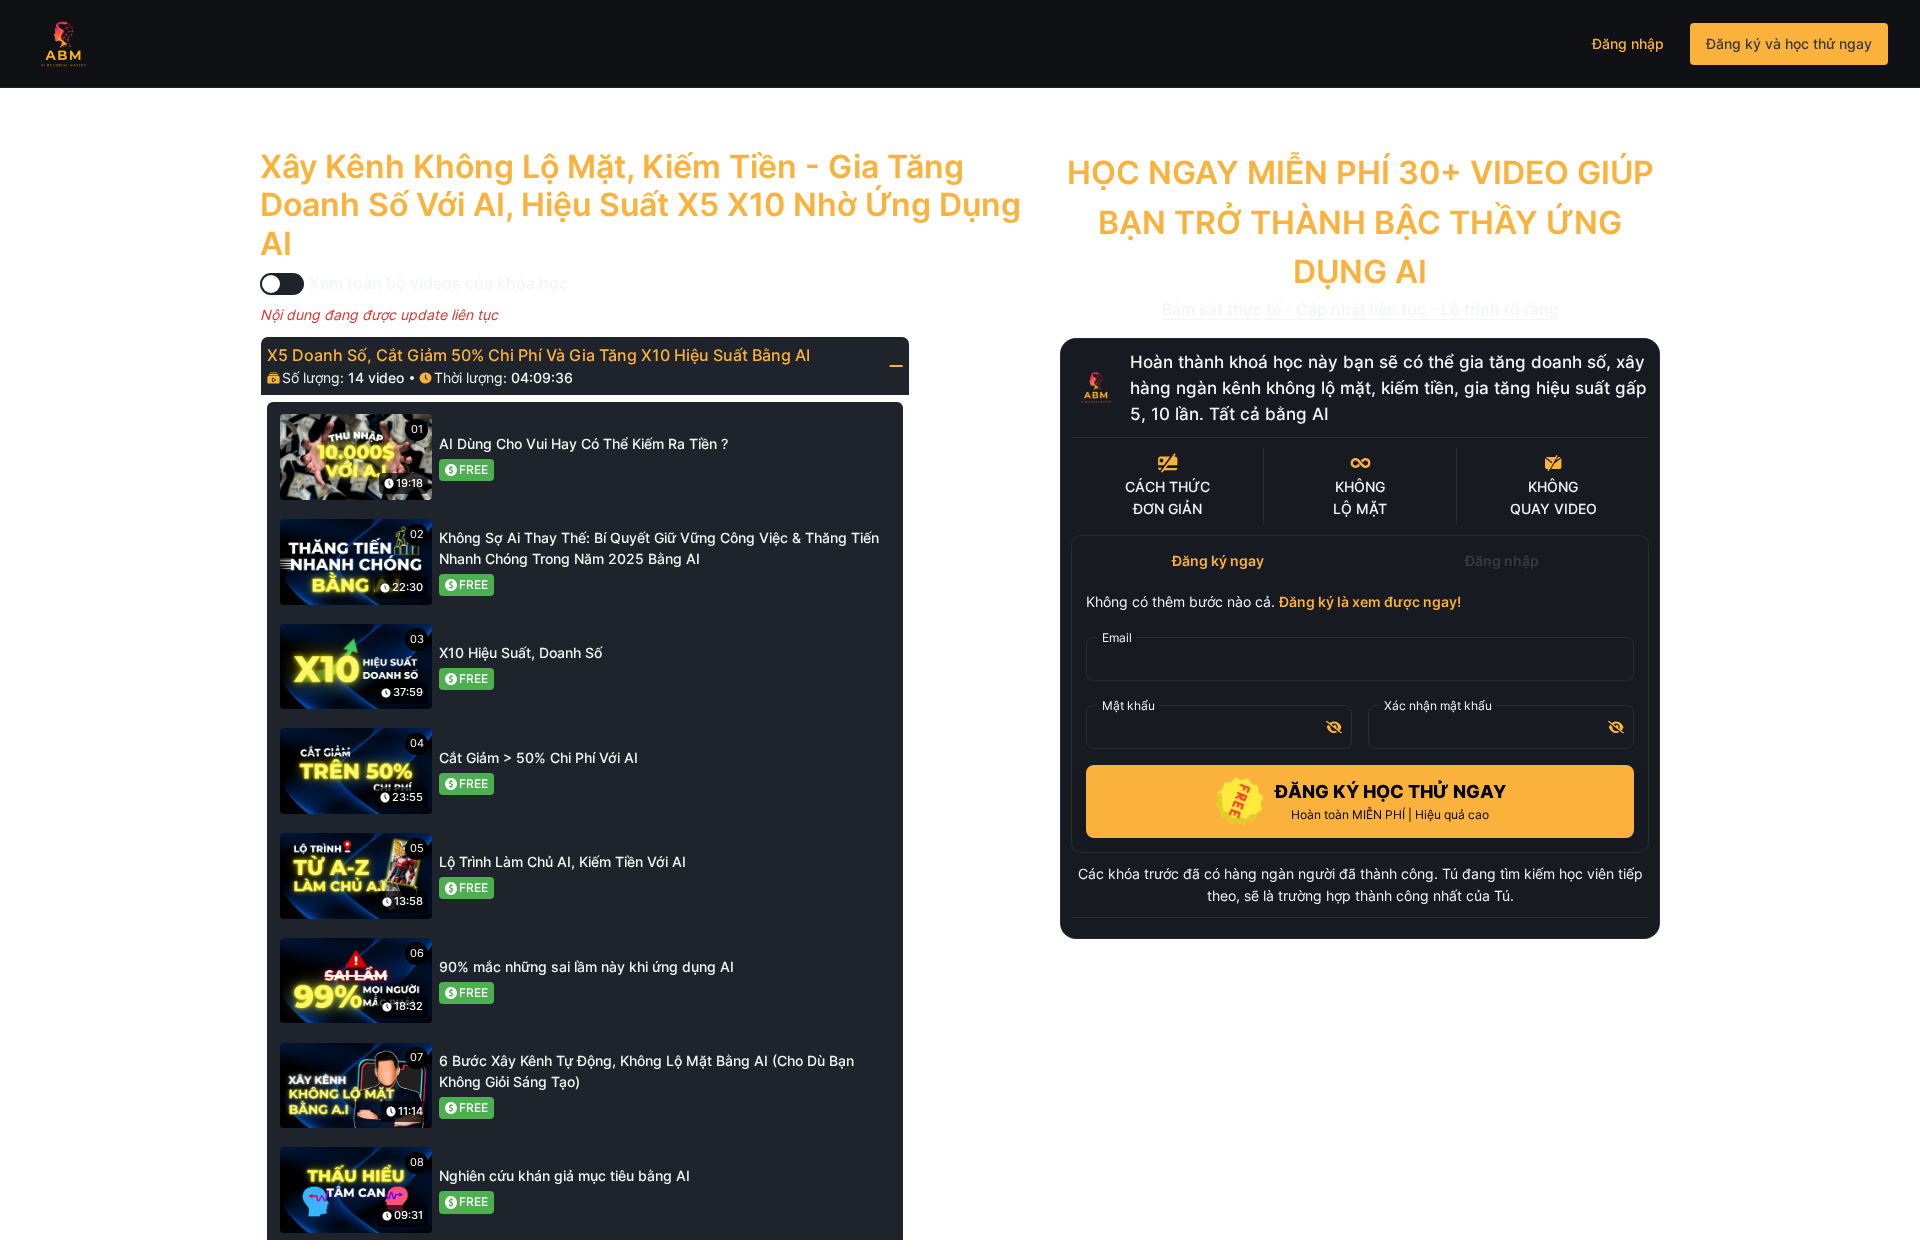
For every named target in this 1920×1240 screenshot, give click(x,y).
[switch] (282, 284)
